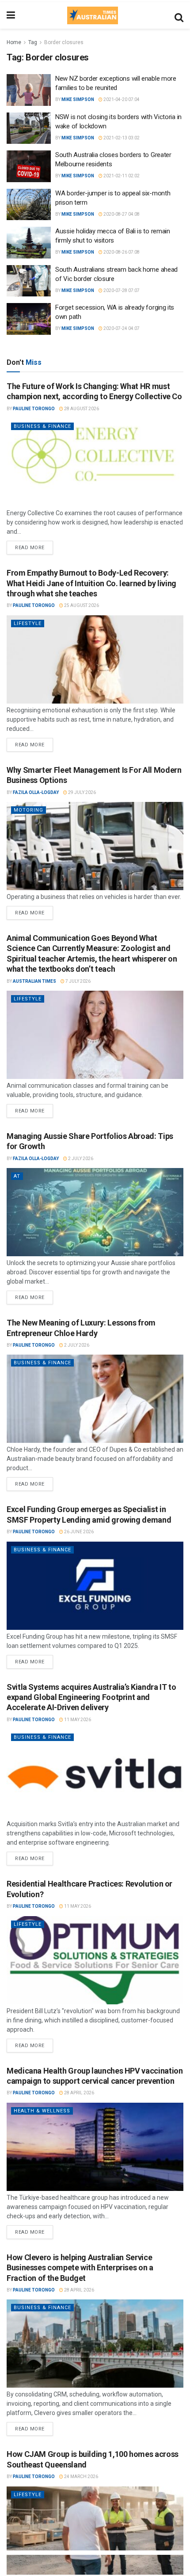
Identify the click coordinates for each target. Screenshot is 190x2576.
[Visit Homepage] (92, 15)
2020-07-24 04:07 (121, 328)
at (17, 1176)
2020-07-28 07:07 (121, 290)
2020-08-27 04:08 (121, 214)
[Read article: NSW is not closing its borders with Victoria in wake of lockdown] (29, 128)
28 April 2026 (79, 2093)
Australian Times (34, 981)
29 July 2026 (82, 792)
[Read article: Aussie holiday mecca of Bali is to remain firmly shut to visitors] (29, 243)
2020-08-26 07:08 (121, 252)
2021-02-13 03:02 (121, 138)
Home (14, 42)
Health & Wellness (42, 2111)
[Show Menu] (11, 15)
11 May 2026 (77, 1720)
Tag (33, 42)
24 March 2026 (81, 2477)
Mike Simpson (78, 99)
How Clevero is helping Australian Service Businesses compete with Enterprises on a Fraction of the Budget (80, 2268)
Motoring (28, 810)
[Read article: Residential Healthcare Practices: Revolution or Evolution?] (95, 1960)
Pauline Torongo (34, 409)
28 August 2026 (81, 409)
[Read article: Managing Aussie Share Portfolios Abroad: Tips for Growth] (95, 1212)
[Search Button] (179, 15)
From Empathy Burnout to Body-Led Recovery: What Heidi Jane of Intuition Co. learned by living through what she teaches (91, 583)
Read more (34, 546)
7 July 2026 (78, 981)
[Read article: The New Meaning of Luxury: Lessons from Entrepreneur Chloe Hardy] (95, 1399)
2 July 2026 (80, 1159)
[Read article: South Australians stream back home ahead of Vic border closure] (29, 281)
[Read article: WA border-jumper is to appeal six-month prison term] (29, 205)
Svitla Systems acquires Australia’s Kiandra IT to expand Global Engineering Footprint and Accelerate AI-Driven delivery (91, 1697)
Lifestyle (28, 623)
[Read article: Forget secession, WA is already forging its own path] (29, 319)
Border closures (64, 42)
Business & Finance (42, 426)
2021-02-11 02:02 (121, 176)
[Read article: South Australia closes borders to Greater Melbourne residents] (29, 166)
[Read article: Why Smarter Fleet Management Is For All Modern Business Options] (95, 846)
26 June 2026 (78, 1532)
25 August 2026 (81, 605)
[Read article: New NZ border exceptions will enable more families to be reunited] (29, 90)
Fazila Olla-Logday (36, 792)
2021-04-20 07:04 (121, 99)
